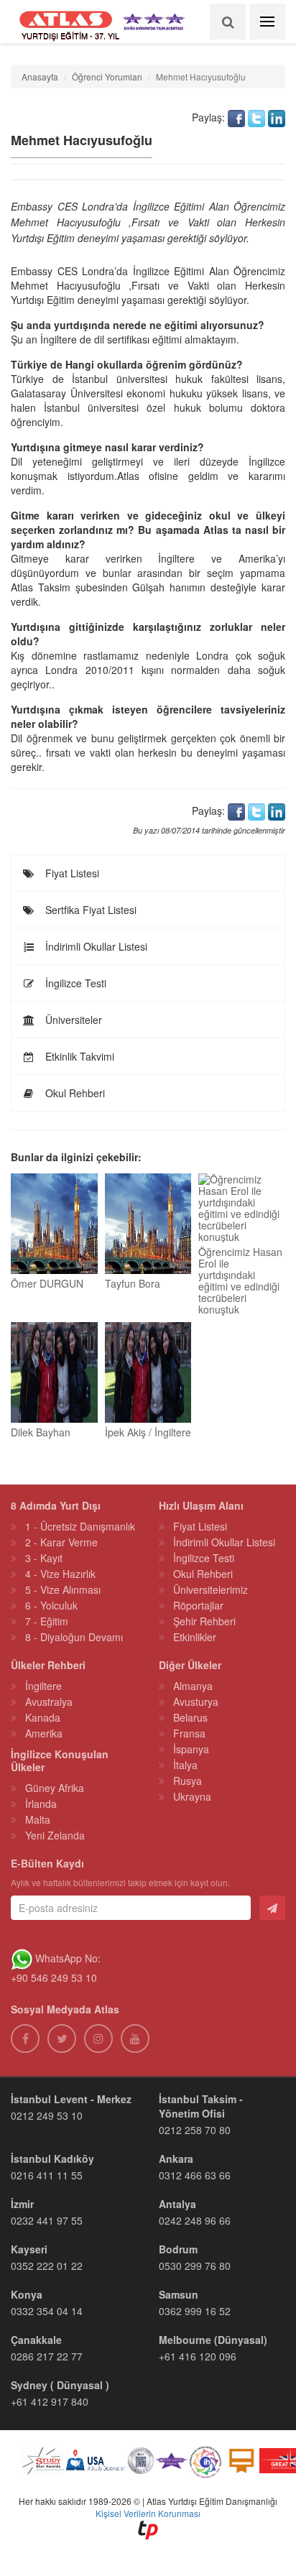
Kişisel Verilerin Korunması (148, 2513)
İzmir (22, 2204)
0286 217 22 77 (47, 2356)
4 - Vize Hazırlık (60, 1574)
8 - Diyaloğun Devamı (74, 1637)
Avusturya (196, 1702)
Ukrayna (192, 1796)
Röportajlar (198, 1605)
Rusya (188, 1781)
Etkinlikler (195, 1637)
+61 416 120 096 (198, 2356)
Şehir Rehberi (204, 1621)
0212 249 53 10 (47, 2115)
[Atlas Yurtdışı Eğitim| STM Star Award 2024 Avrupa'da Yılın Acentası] (171, 2462)
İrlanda (41, 1804)
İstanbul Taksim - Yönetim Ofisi (201, 2106)
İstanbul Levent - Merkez (71, 2099)
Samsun (179, 2294)
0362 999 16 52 (195, 2311)
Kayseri (29, 2249)
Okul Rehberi (74, 1093)
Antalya (177, 2204)
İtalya (185, 1765)
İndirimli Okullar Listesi (95, 946)
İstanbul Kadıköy (52, 2159)
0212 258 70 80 (195, 2130)
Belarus (190, 1717)
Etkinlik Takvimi (78, 1056)
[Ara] (228, 22)
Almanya (193, 1686)
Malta (38, 1819)
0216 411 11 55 (47, 2175)
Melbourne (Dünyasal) (213, 2340)
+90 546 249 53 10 (54, 1977)
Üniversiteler (72, 1020)
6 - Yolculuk (51, 1605)
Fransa (189, 1733)
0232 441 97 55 (47, 2220)
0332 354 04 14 (47, 2311)
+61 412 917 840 (50, 2401)
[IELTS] (241, 2462)
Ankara (176, 2159)
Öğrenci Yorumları (107, 77)
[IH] (205, 2462)
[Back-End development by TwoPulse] (148, 2528)
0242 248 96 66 (195, 2220)
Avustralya (49, 1702)
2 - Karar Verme (61, 1542)
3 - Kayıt (44, 1558)
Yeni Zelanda (55, 1835)
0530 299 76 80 (195, 2266)
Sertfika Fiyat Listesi (89, 910)
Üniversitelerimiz (211, 1589)
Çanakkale (36, 2340)
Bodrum (178, 2249)
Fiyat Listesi (71, 873)
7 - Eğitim (47, 1621)
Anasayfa (40, 77)
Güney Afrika (55, 1788)
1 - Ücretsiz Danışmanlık (80, 1526)
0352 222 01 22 (47, 2266)
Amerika (44, 1733)
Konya (27, 2294)
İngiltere (43, 1686)
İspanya (191, 1749)
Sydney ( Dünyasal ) (60, 2385)
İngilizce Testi (74, 983)
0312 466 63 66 (195, 2175)
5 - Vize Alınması (63, 1589)
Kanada (43, 1717)
